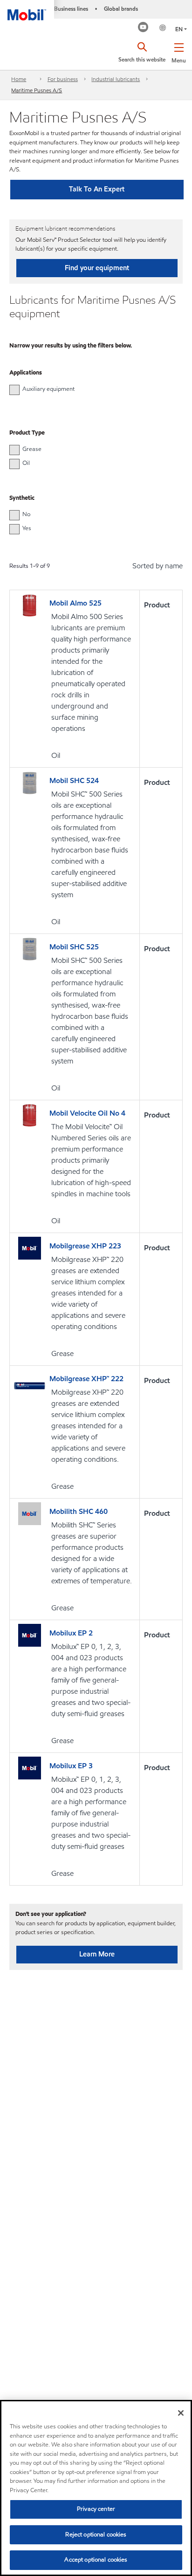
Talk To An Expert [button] (97, 189)
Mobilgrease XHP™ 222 (86, 1379)
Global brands (121, 9)
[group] (91, 389)
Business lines (71, 9)
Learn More (97, 1954)
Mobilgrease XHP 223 (85, 1246)
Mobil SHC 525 (74, 947)
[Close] (181, 2413)
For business (63, 79)
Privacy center (96, 2509)
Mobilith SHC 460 (79, 1511)
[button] (179, 51)
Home (19, 79)
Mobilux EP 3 (71, 1766)
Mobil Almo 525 (75, 603)
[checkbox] (14, 390)
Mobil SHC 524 (74, 780)
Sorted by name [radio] (158, 566)
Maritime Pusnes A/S (37, 90)
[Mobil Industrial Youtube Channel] (143, 28)
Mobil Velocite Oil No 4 (87, 1113)
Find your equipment (97, 268)
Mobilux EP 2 (71, 1633)
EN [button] (179, 29)
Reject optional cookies (96, 2535)
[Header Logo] (27, 10)
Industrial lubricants (116, 79)
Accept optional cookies (96, 2560)
